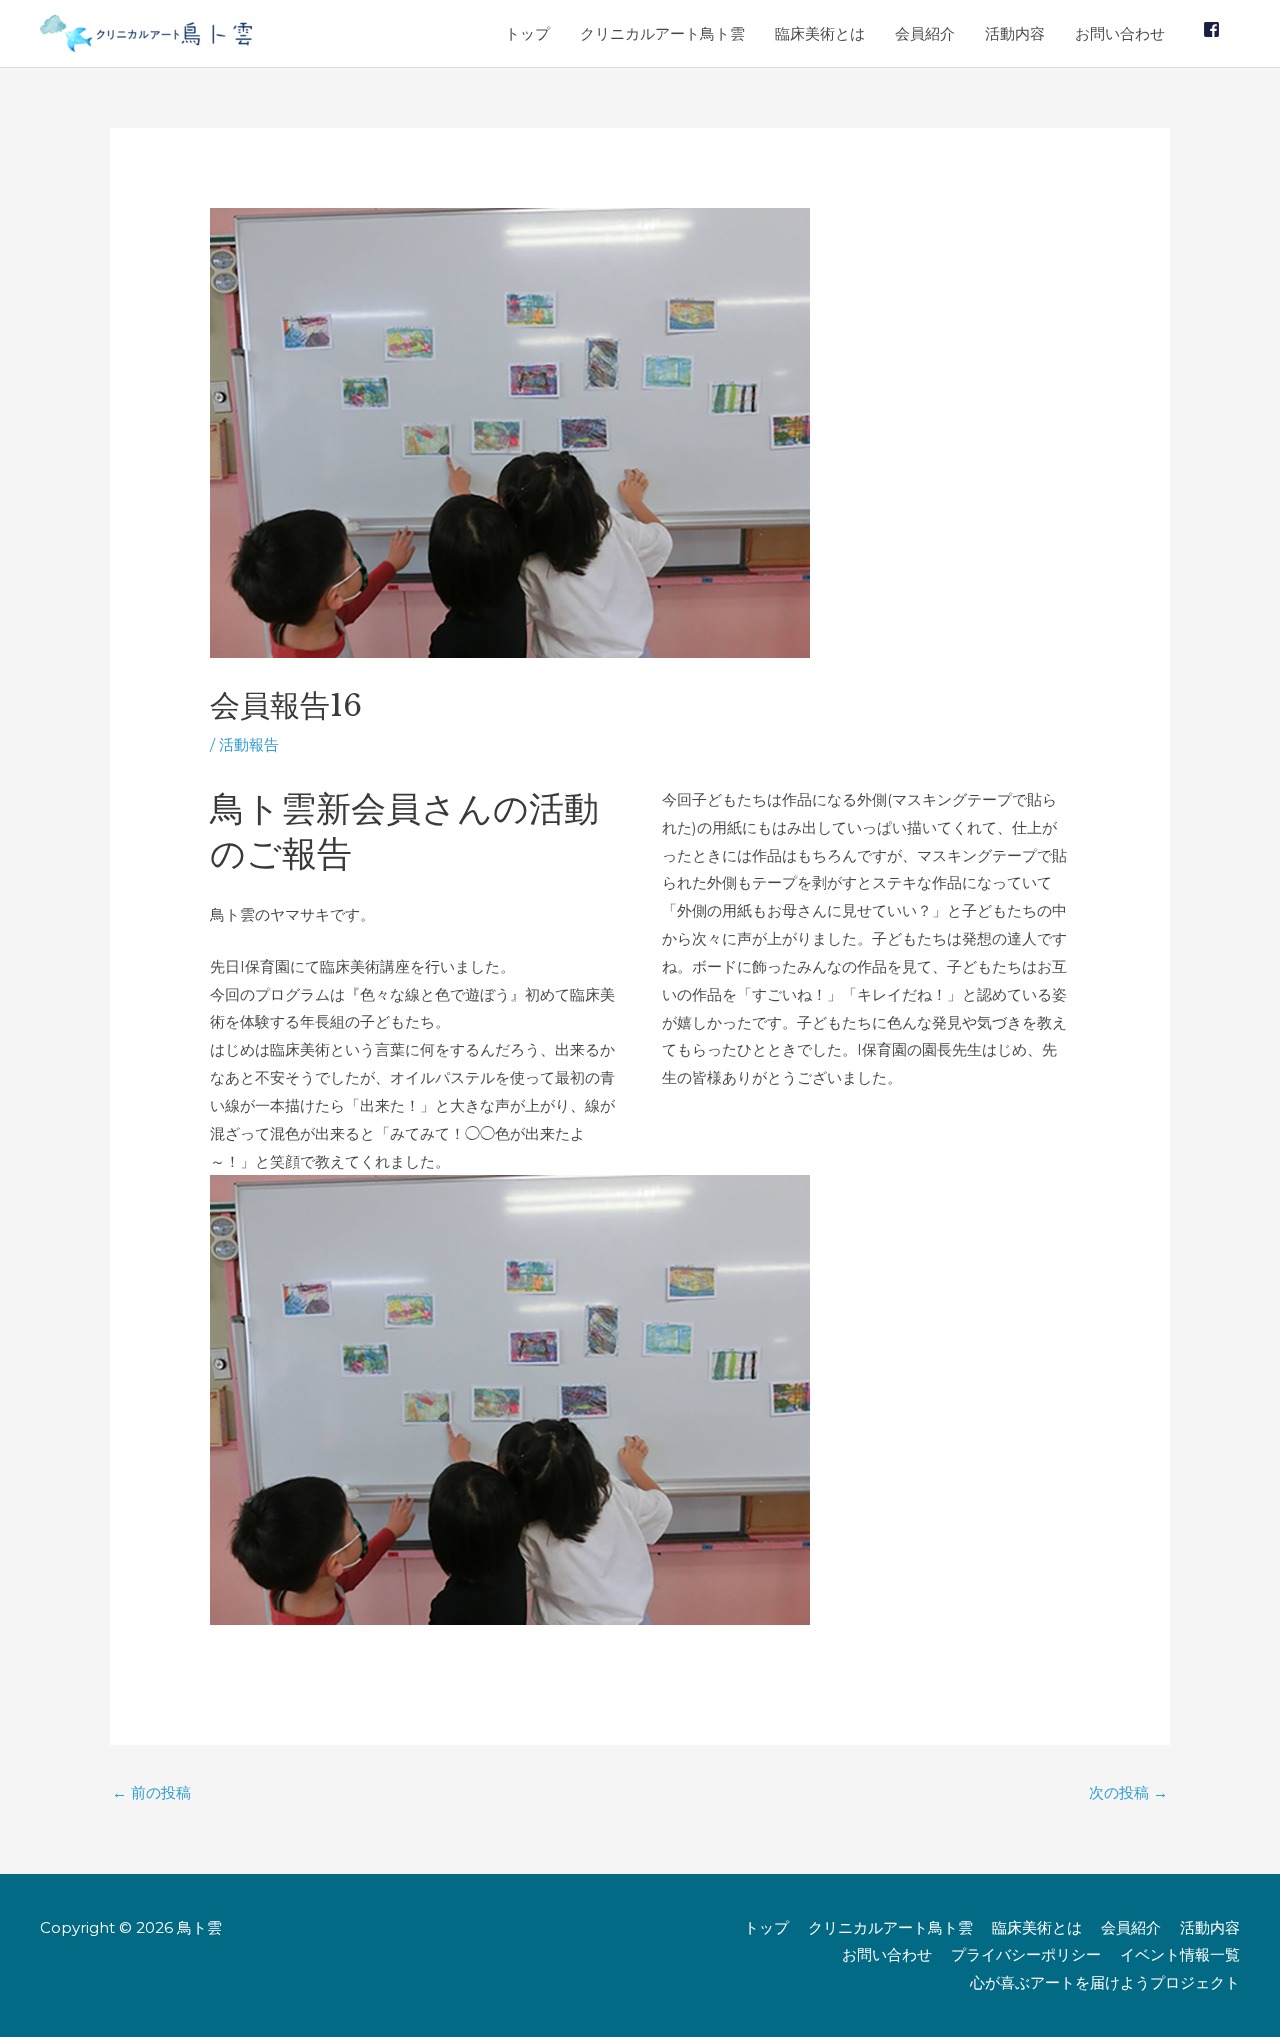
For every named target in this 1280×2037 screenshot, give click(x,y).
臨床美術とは (820, 33)
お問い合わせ (1120, 33)
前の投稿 (151, 1792)
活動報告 (249, 744)
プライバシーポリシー (1026, 1954)
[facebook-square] (1214, 29)
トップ (527, 33)
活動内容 (1015, 33)
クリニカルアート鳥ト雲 (662, 33)
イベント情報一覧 (1180, 1954)
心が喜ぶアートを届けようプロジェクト (1105, 1982)
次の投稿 (1128, 1792)
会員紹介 (925, 33)
